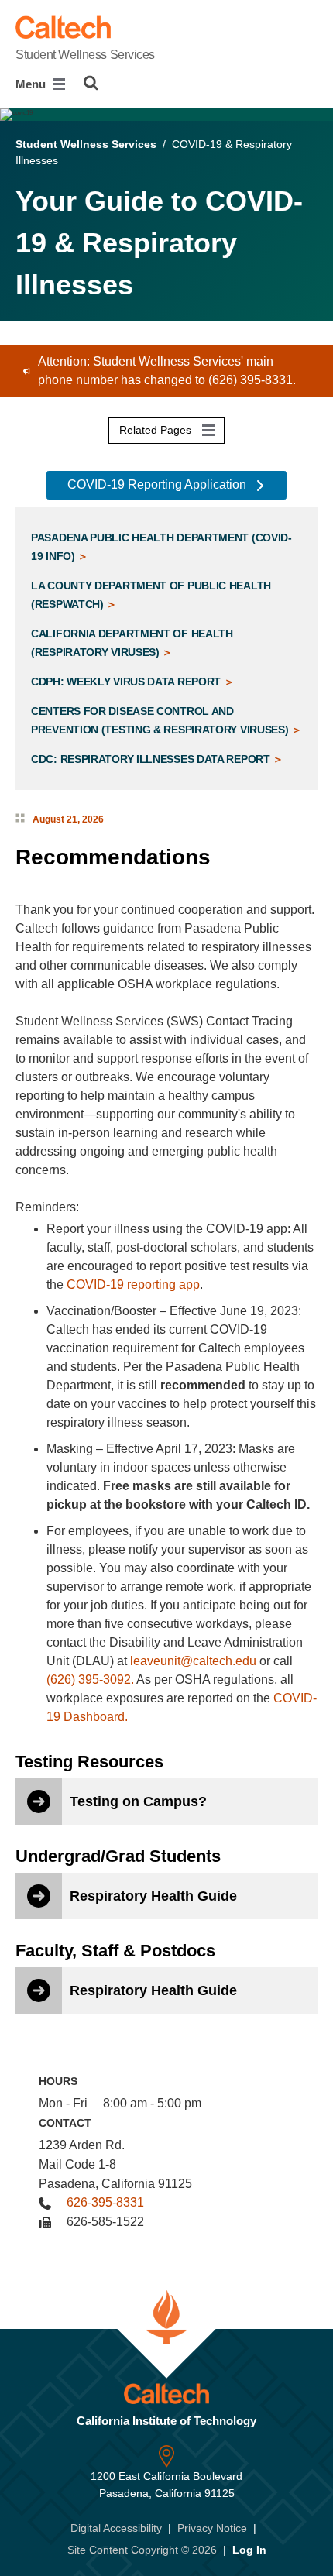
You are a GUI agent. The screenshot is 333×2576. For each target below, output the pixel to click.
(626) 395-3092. (90, 1680)
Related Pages (157, 430)
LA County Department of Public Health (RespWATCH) (151, 595)
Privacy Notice (212, 2528)
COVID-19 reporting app (133, 1285)
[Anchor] (225, 857)
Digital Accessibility (116, 2528)
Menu (32, 84)
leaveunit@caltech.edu (193, 1661)
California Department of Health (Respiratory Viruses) (132, 643)
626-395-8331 (105, 2202)
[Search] (91, 83)
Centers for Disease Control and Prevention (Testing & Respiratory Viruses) (161, 720)
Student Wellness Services (85, 55)
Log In (249, 2550)
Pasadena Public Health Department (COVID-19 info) (161, 547)
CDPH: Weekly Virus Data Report (127, 682)
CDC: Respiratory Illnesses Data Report (152, 759)
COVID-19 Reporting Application (158, 484)
